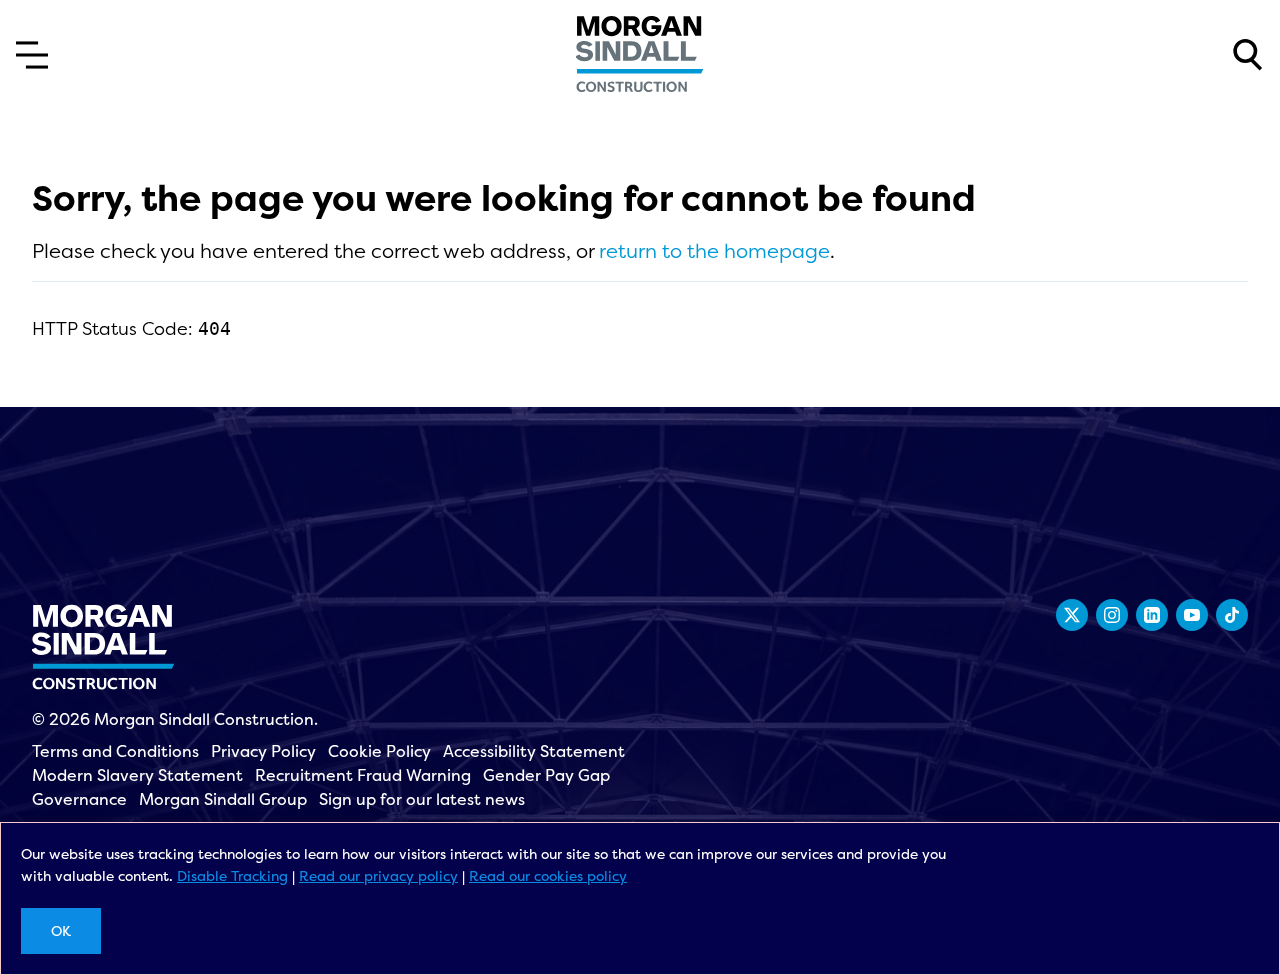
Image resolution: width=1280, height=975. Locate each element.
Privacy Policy (263, 751)
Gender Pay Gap (546, 775)
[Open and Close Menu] (32, 55)
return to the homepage (714, 250)
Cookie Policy (379, 751)
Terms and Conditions (115, 751)
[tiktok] (1232, 615)
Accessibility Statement (534, 751)
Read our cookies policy (548, 875)
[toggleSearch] (1248, 55)
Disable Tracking (232, 875)
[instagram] (1112, 615)
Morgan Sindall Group (223, 799)
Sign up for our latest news (422, 799)
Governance (79, 799)
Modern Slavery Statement (137, 775)
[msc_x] (1072, 615)
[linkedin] (1152, 615)
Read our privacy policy (378, 875)
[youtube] (1192, 615)
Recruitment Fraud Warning (363, 775)
